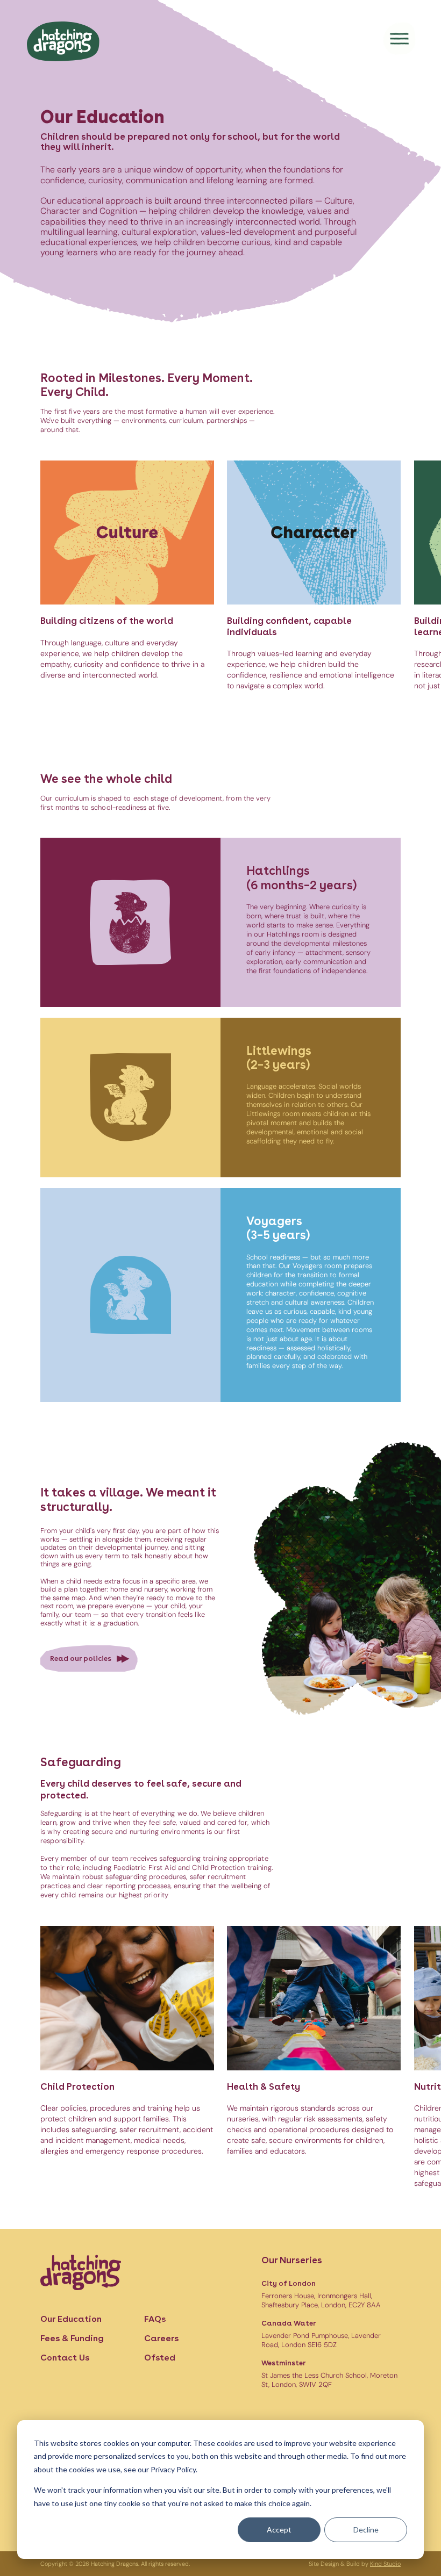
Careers (161, 2338)
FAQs (155, 2319)
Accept (279, 2530)
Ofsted (160, 2358)
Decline (366, 2530)
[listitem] (127, 576)
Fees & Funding (72, 2338)
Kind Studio (385, 2564)
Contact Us (65, 2358)
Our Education (71, 2319)
